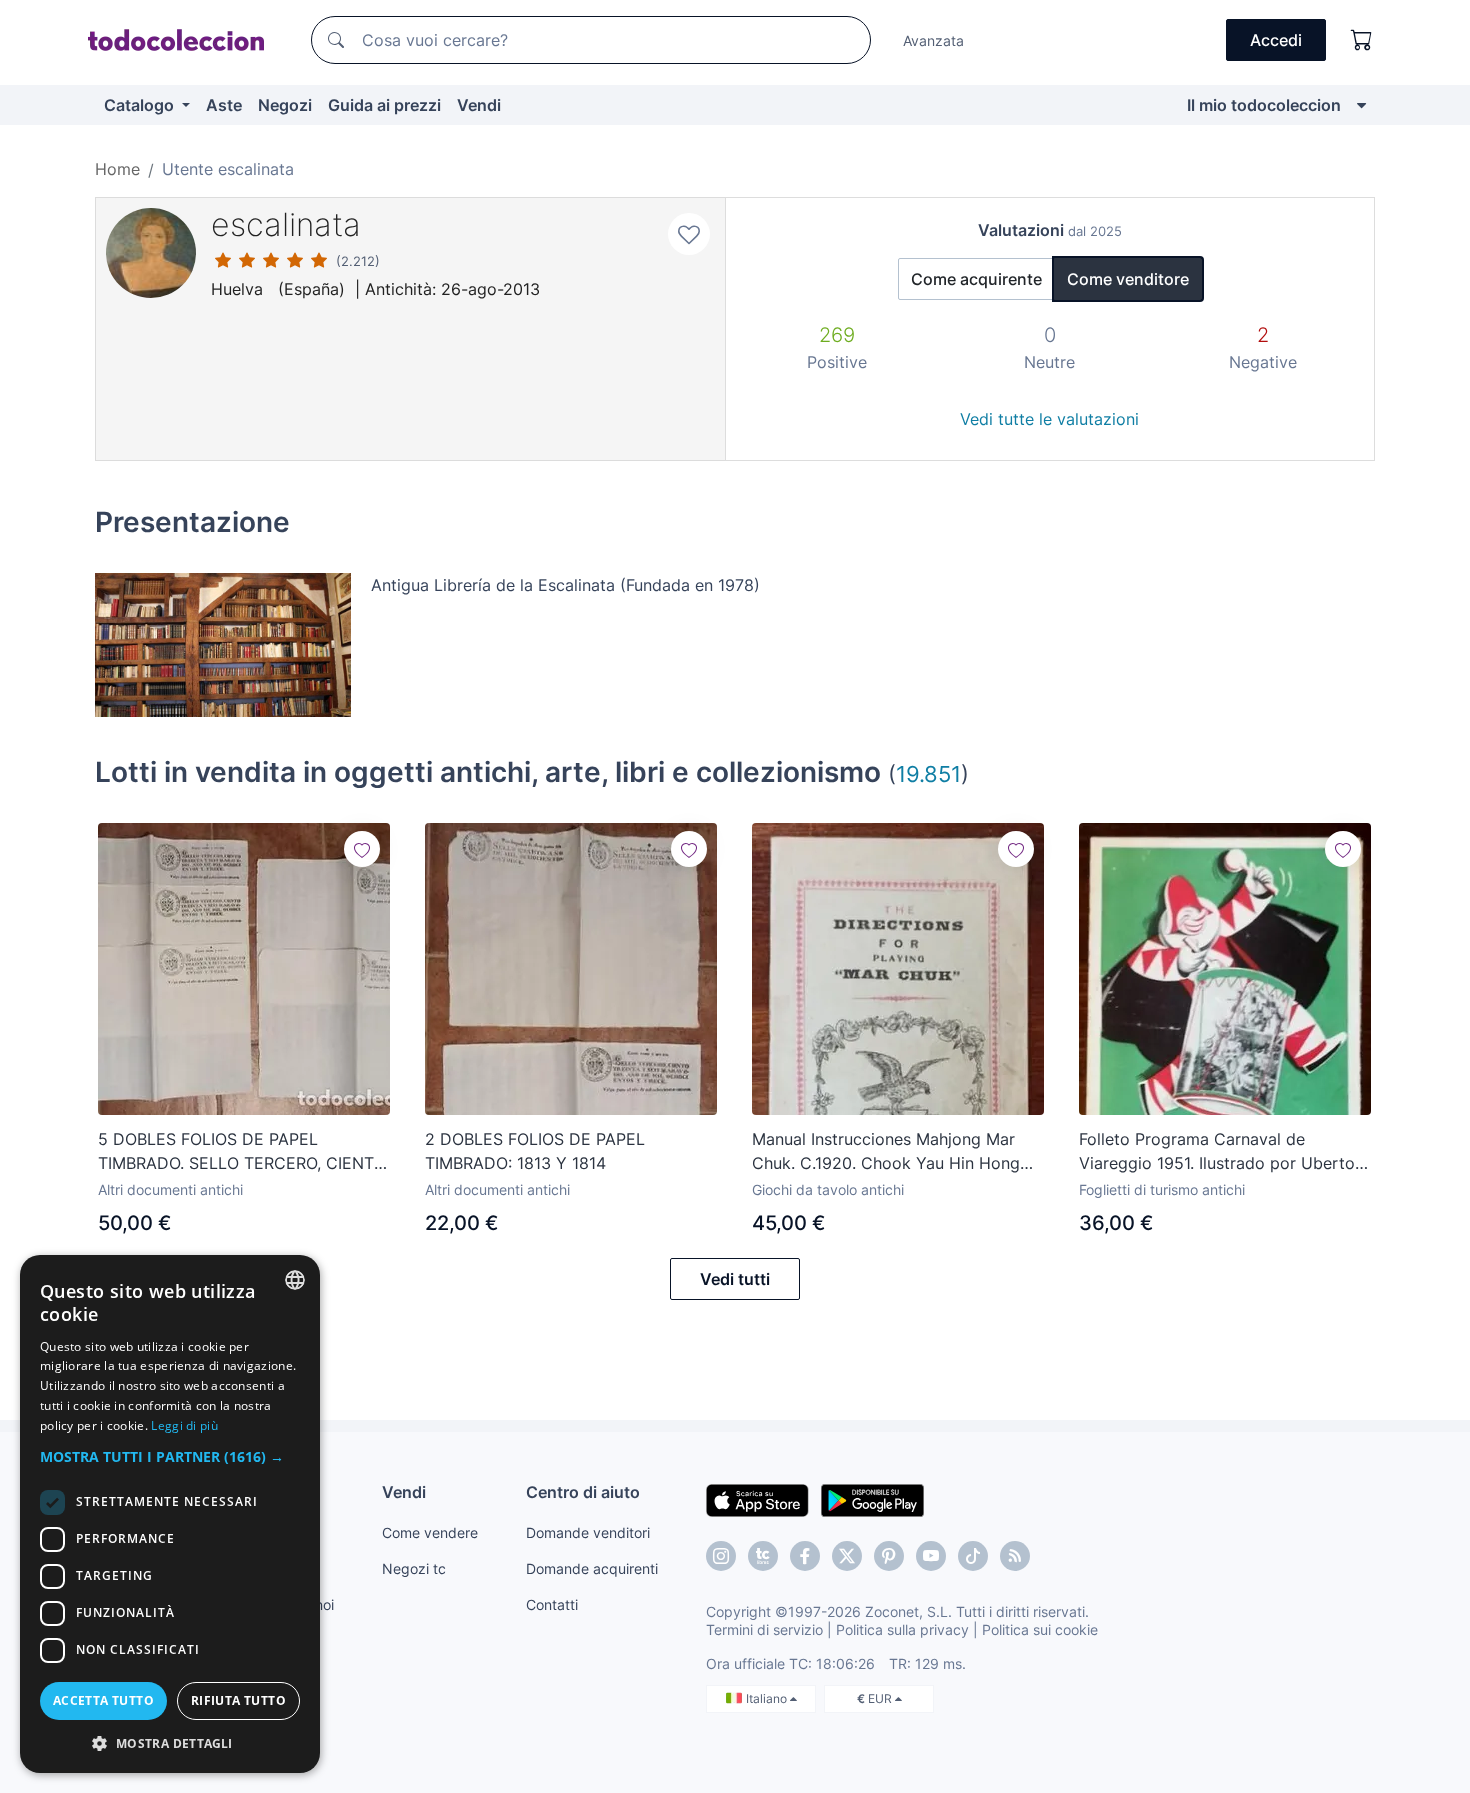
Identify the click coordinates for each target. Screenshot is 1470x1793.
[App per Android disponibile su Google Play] (872, 1499)
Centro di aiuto (583, 1492)
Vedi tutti (735, 1279)
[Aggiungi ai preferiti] (689, 234)
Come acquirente (976, 279)
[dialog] (170, 1514)
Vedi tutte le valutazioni (1049, 419)
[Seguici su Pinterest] (889, 1556)
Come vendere (430, 1532)
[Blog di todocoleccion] (1015, 1556)
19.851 (928, 773)
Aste (224, 105)
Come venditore (1128, 279)
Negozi (285, 105)
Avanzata (933, 40)
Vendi (479, 105)
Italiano (768, 1698)
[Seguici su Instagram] (721, 1556)
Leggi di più (184, 1425)
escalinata (286, 224)
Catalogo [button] (141, 105)
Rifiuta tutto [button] (238, 1700)
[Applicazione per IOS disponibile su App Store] (757, 1499)
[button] (170, 1456)
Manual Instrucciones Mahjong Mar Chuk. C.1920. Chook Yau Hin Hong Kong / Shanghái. (886, 1152)
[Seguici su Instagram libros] (763, 1556)
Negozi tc (414, 1568)
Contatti (552, 1604)
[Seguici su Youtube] (931, 1556)
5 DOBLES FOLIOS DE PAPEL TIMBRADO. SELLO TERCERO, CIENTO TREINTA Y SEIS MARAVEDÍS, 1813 (242, 1152)
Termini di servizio (764, 1629)
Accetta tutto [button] (103, 1700)
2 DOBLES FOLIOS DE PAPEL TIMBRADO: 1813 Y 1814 (535, 1151)
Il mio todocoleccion (1264, 105)
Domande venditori (588, 1532)
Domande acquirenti (592, 1568)
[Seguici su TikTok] (973, 1556)
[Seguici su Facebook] (805, 1556)
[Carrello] (1362, 40)
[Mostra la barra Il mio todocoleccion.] (1361, 105)
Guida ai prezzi (384, 105)
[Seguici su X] (847, 1556)
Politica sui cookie (1040, 1629)
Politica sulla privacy (902, 1629)
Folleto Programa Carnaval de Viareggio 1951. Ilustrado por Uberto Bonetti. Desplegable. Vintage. (1217, 1152)
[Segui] (362, 849)
